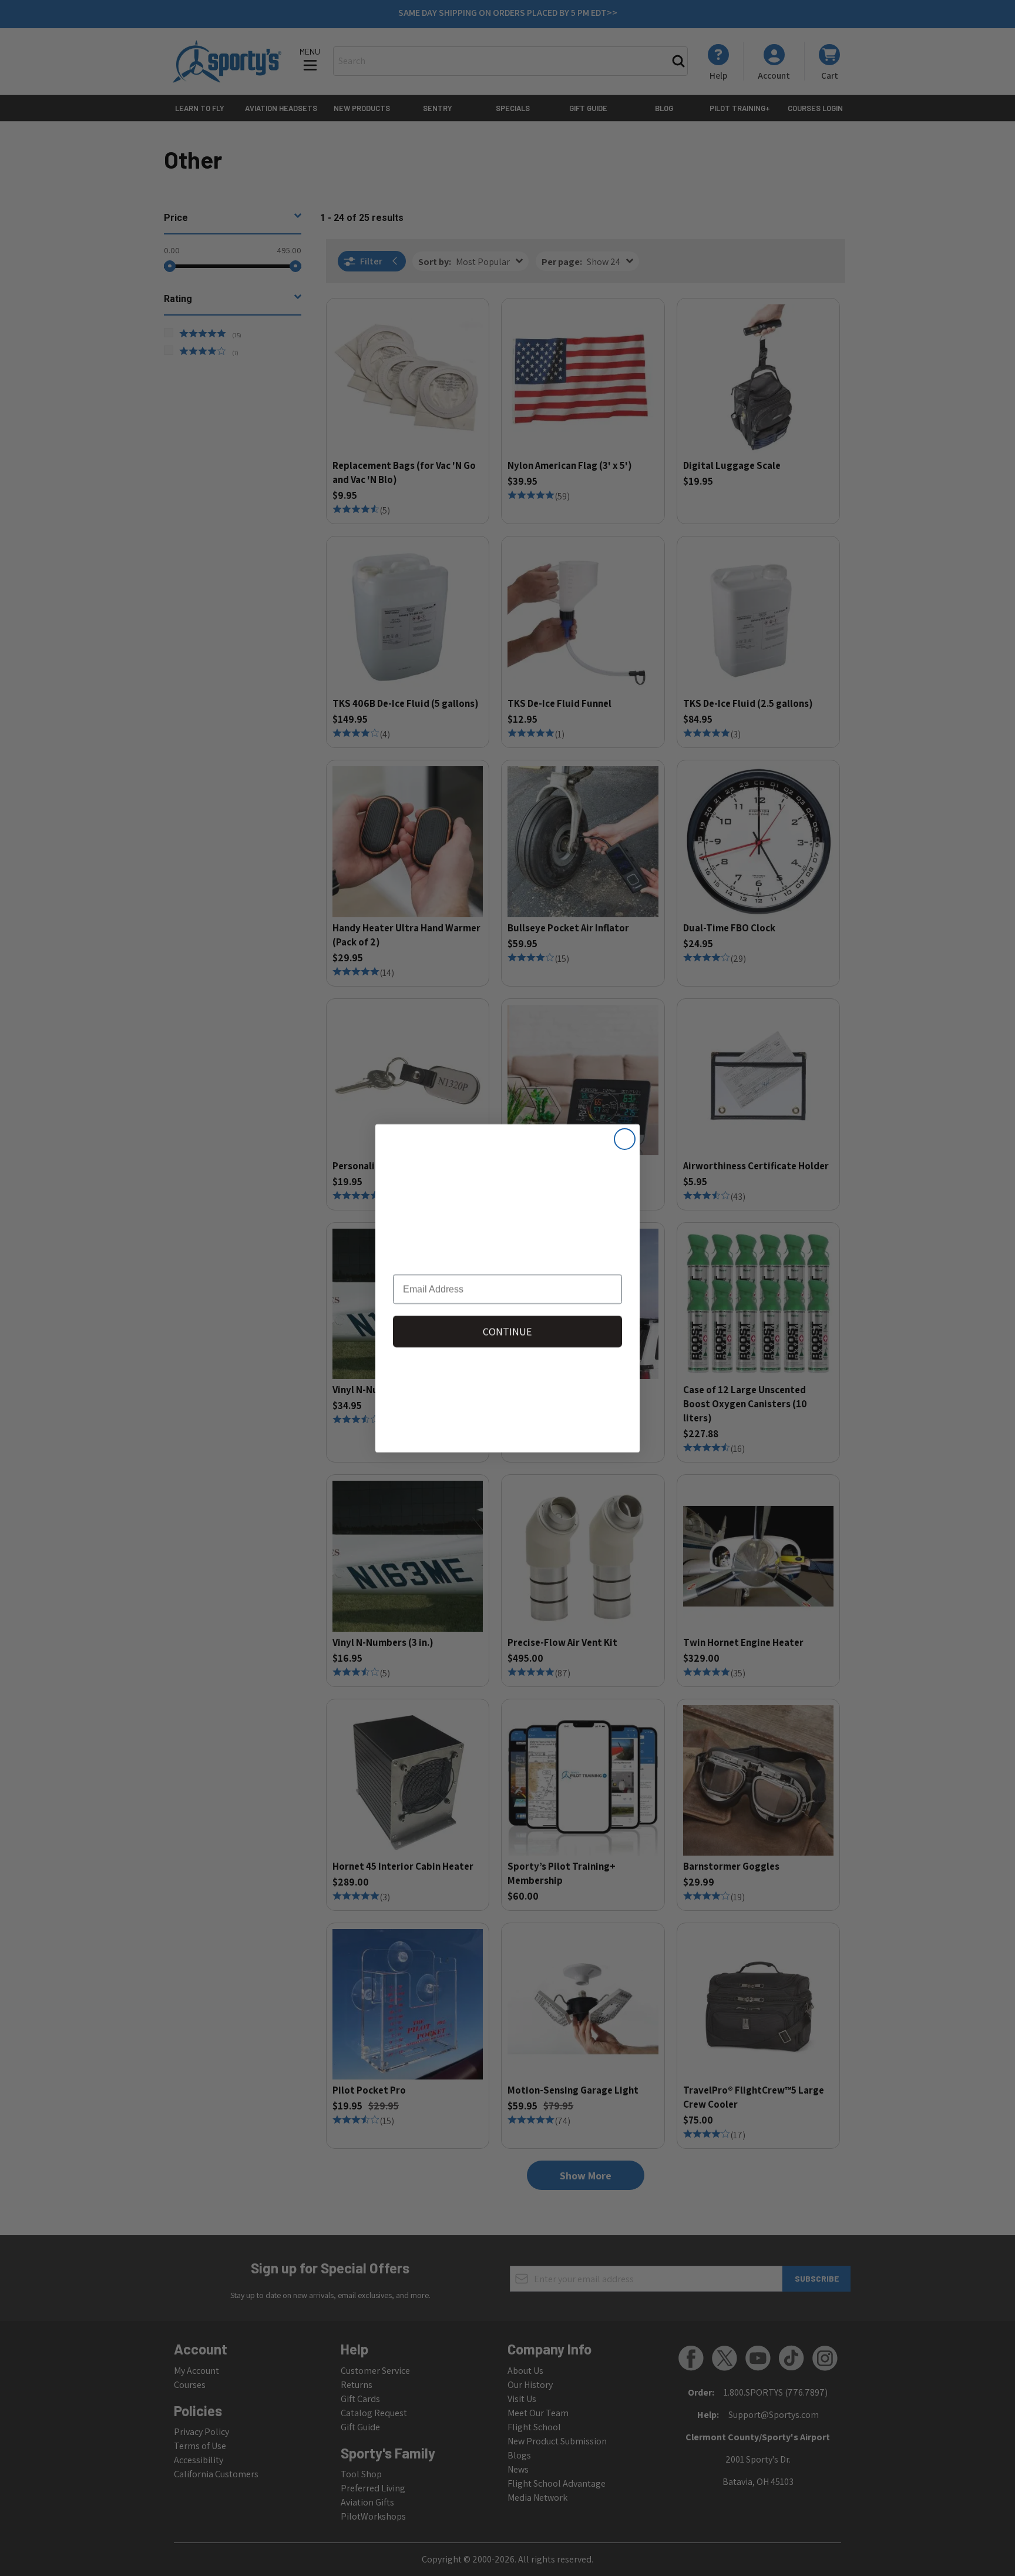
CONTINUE (508, 1331)
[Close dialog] (625, 1139)
